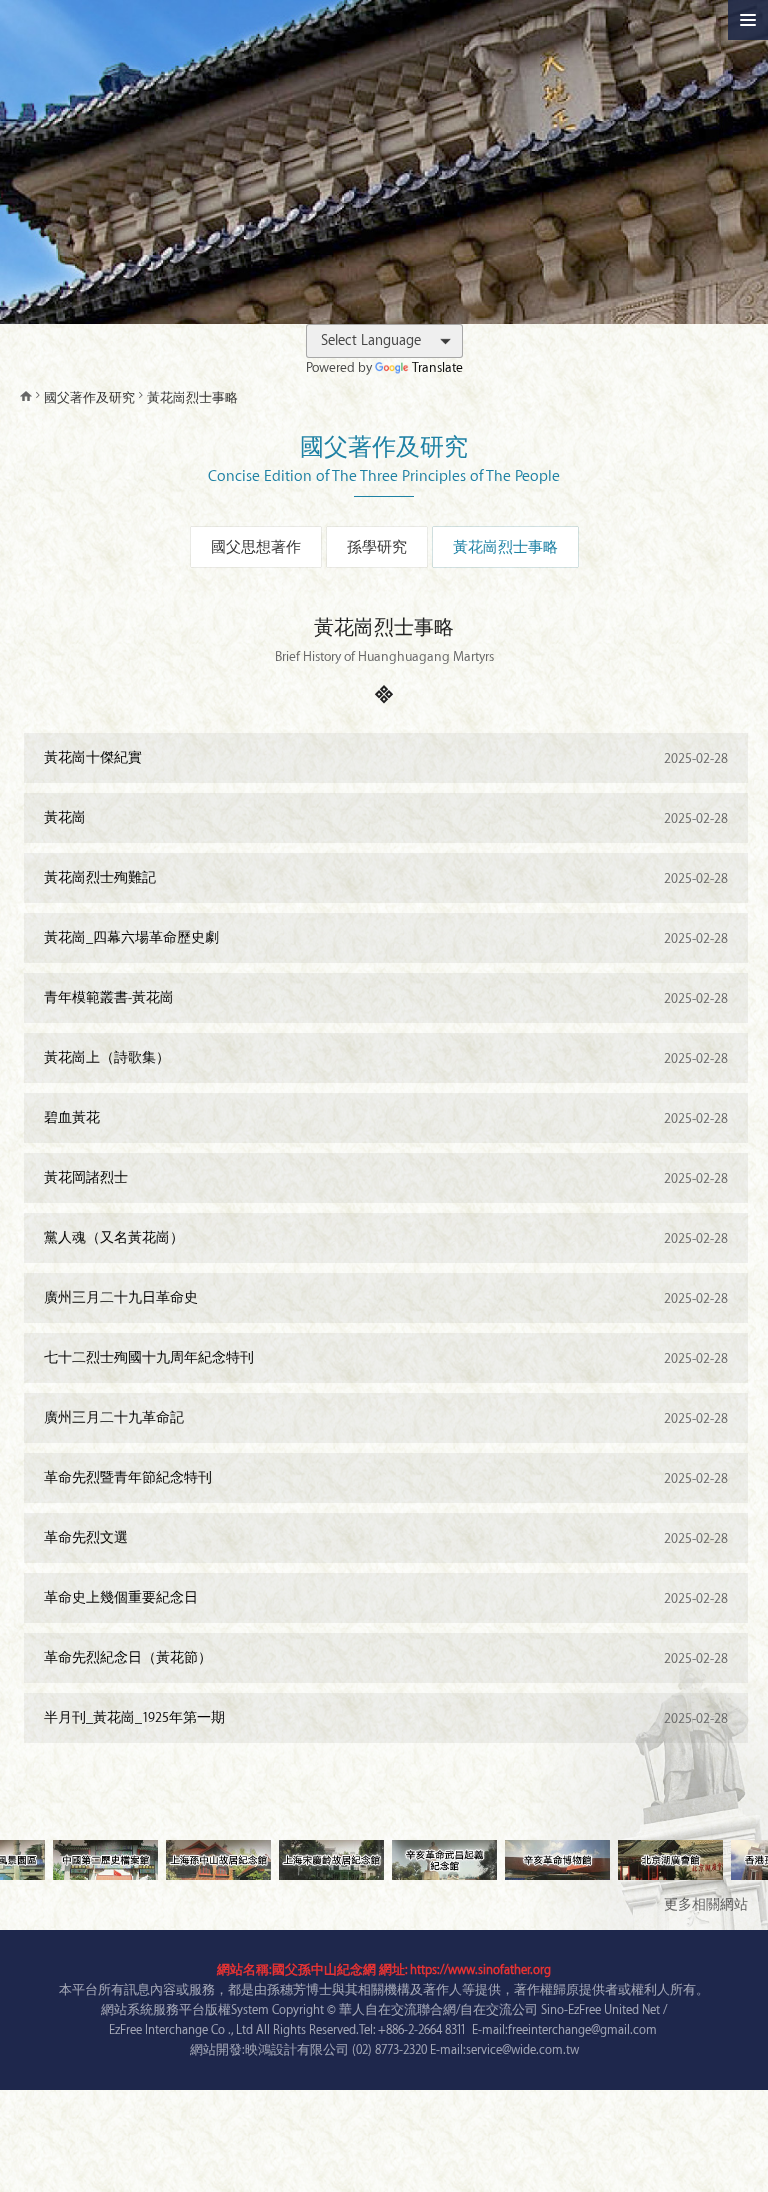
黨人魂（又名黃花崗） (386, 1238)
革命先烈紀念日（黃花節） (386, 1658)
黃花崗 (386, 818)
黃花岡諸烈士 (386, 1178)
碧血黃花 (386, 1118)
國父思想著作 (256, 548)
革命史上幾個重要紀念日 (386, 1598)
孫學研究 (377, 548)
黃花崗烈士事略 (505, 548)
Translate (437, 367)
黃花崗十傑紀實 (386, 758)
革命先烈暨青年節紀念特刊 (386, 1478)
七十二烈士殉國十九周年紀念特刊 (386, 1358)
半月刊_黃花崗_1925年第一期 (386, 1718)
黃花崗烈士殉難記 (386, 878)
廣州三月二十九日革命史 (386, 1298)
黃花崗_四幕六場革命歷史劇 (386, 938)
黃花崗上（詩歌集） (386, 1058)
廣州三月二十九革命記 (386, 1418)
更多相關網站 (706, 1904)
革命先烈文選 (386, 1538)
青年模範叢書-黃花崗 (386, 998)
